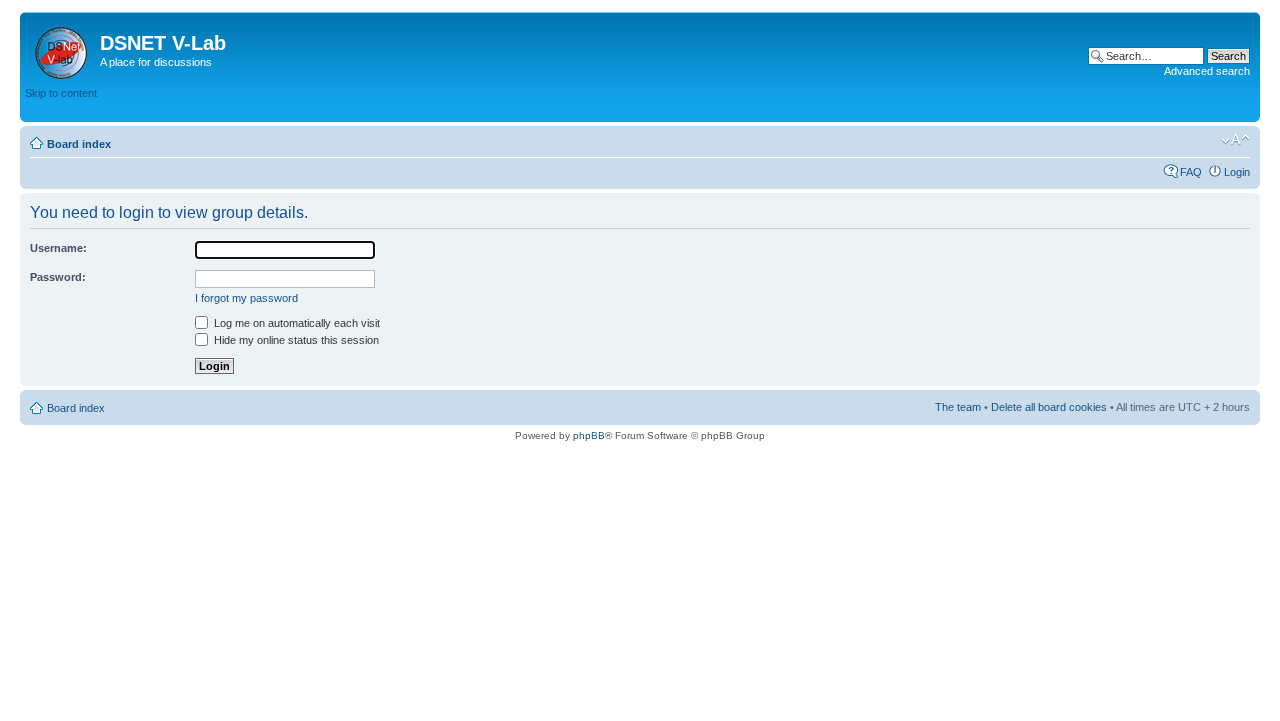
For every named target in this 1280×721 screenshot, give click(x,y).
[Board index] (62, 49)
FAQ (1191, 172)
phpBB (589, 435)
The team (958, 407)
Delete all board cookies (1049, 407)
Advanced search (1207, 71)
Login (1237, 172)
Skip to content (61, 93)
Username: (58, 248)
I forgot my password (246, 298)
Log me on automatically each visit (295, 323)
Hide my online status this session (295, 340)
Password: (58, 277)
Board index (79, 144)
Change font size (1235, 140)
